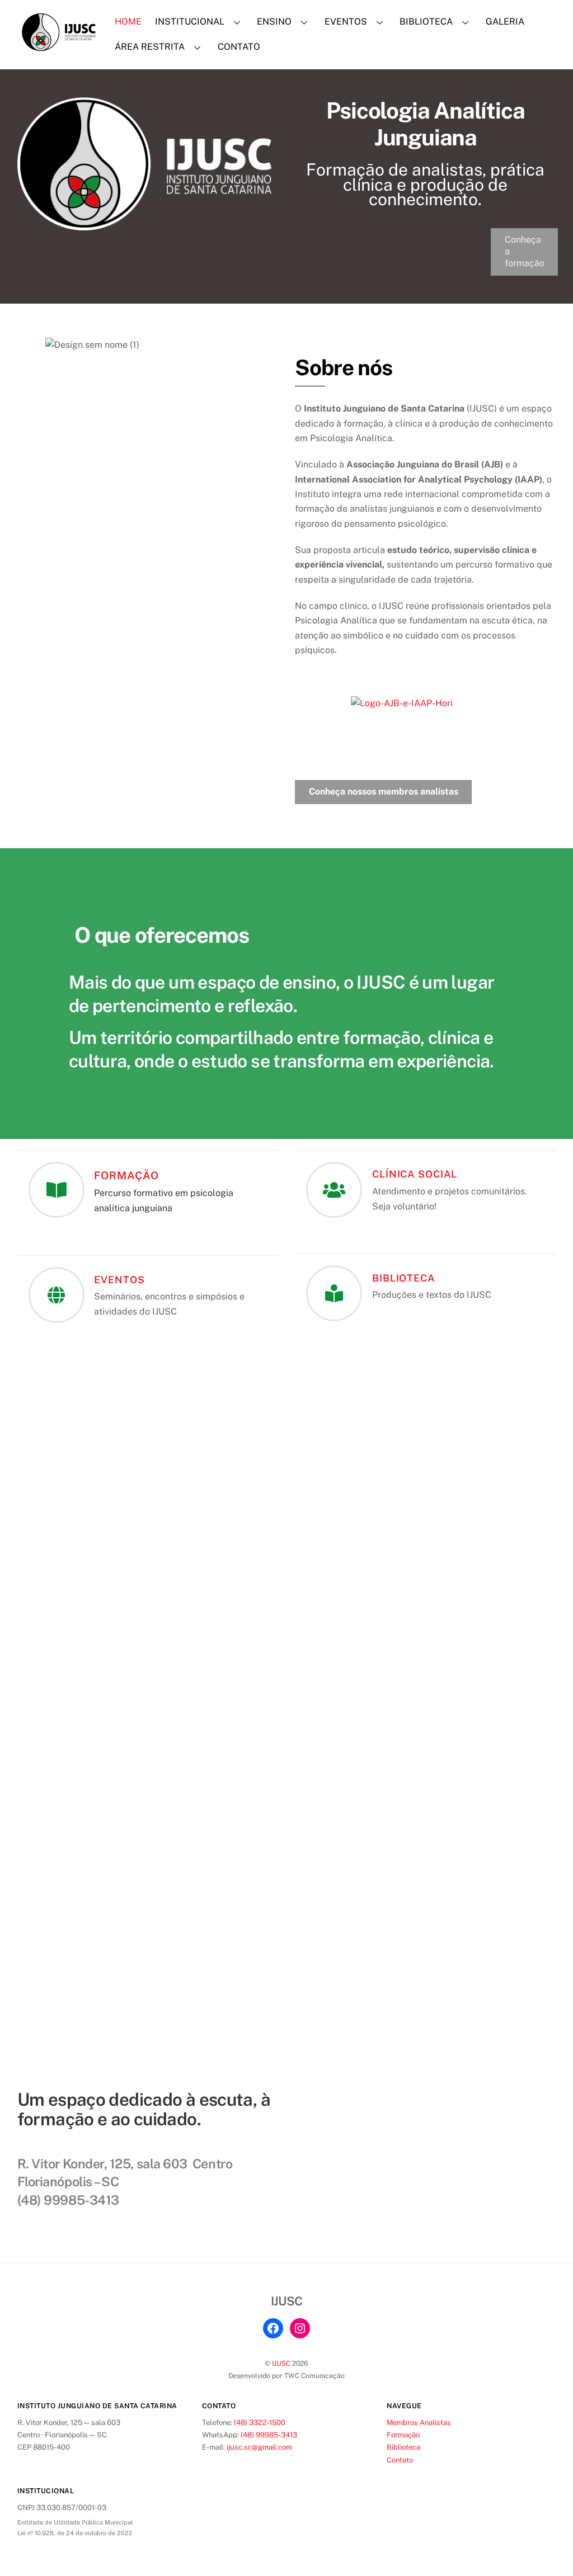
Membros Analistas (419, 2423)
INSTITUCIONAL (190, 22)
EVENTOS (346, 22)
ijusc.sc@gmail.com (259, 2447)
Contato (400, 2460)
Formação (126, 1175)
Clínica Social (415, 1174)
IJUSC (281, 2363)
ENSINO (274, 22)
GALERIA (505, 22)
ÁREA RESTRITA (150, 47)
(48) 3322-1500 (260, 2423)
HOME (128, 22)
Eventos (119, 1280)
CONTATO (239, 47)
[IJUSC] (59, 46)
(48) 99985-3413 (269, 2435)
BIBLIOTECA (426, 22)
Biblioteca (404, 1278)
